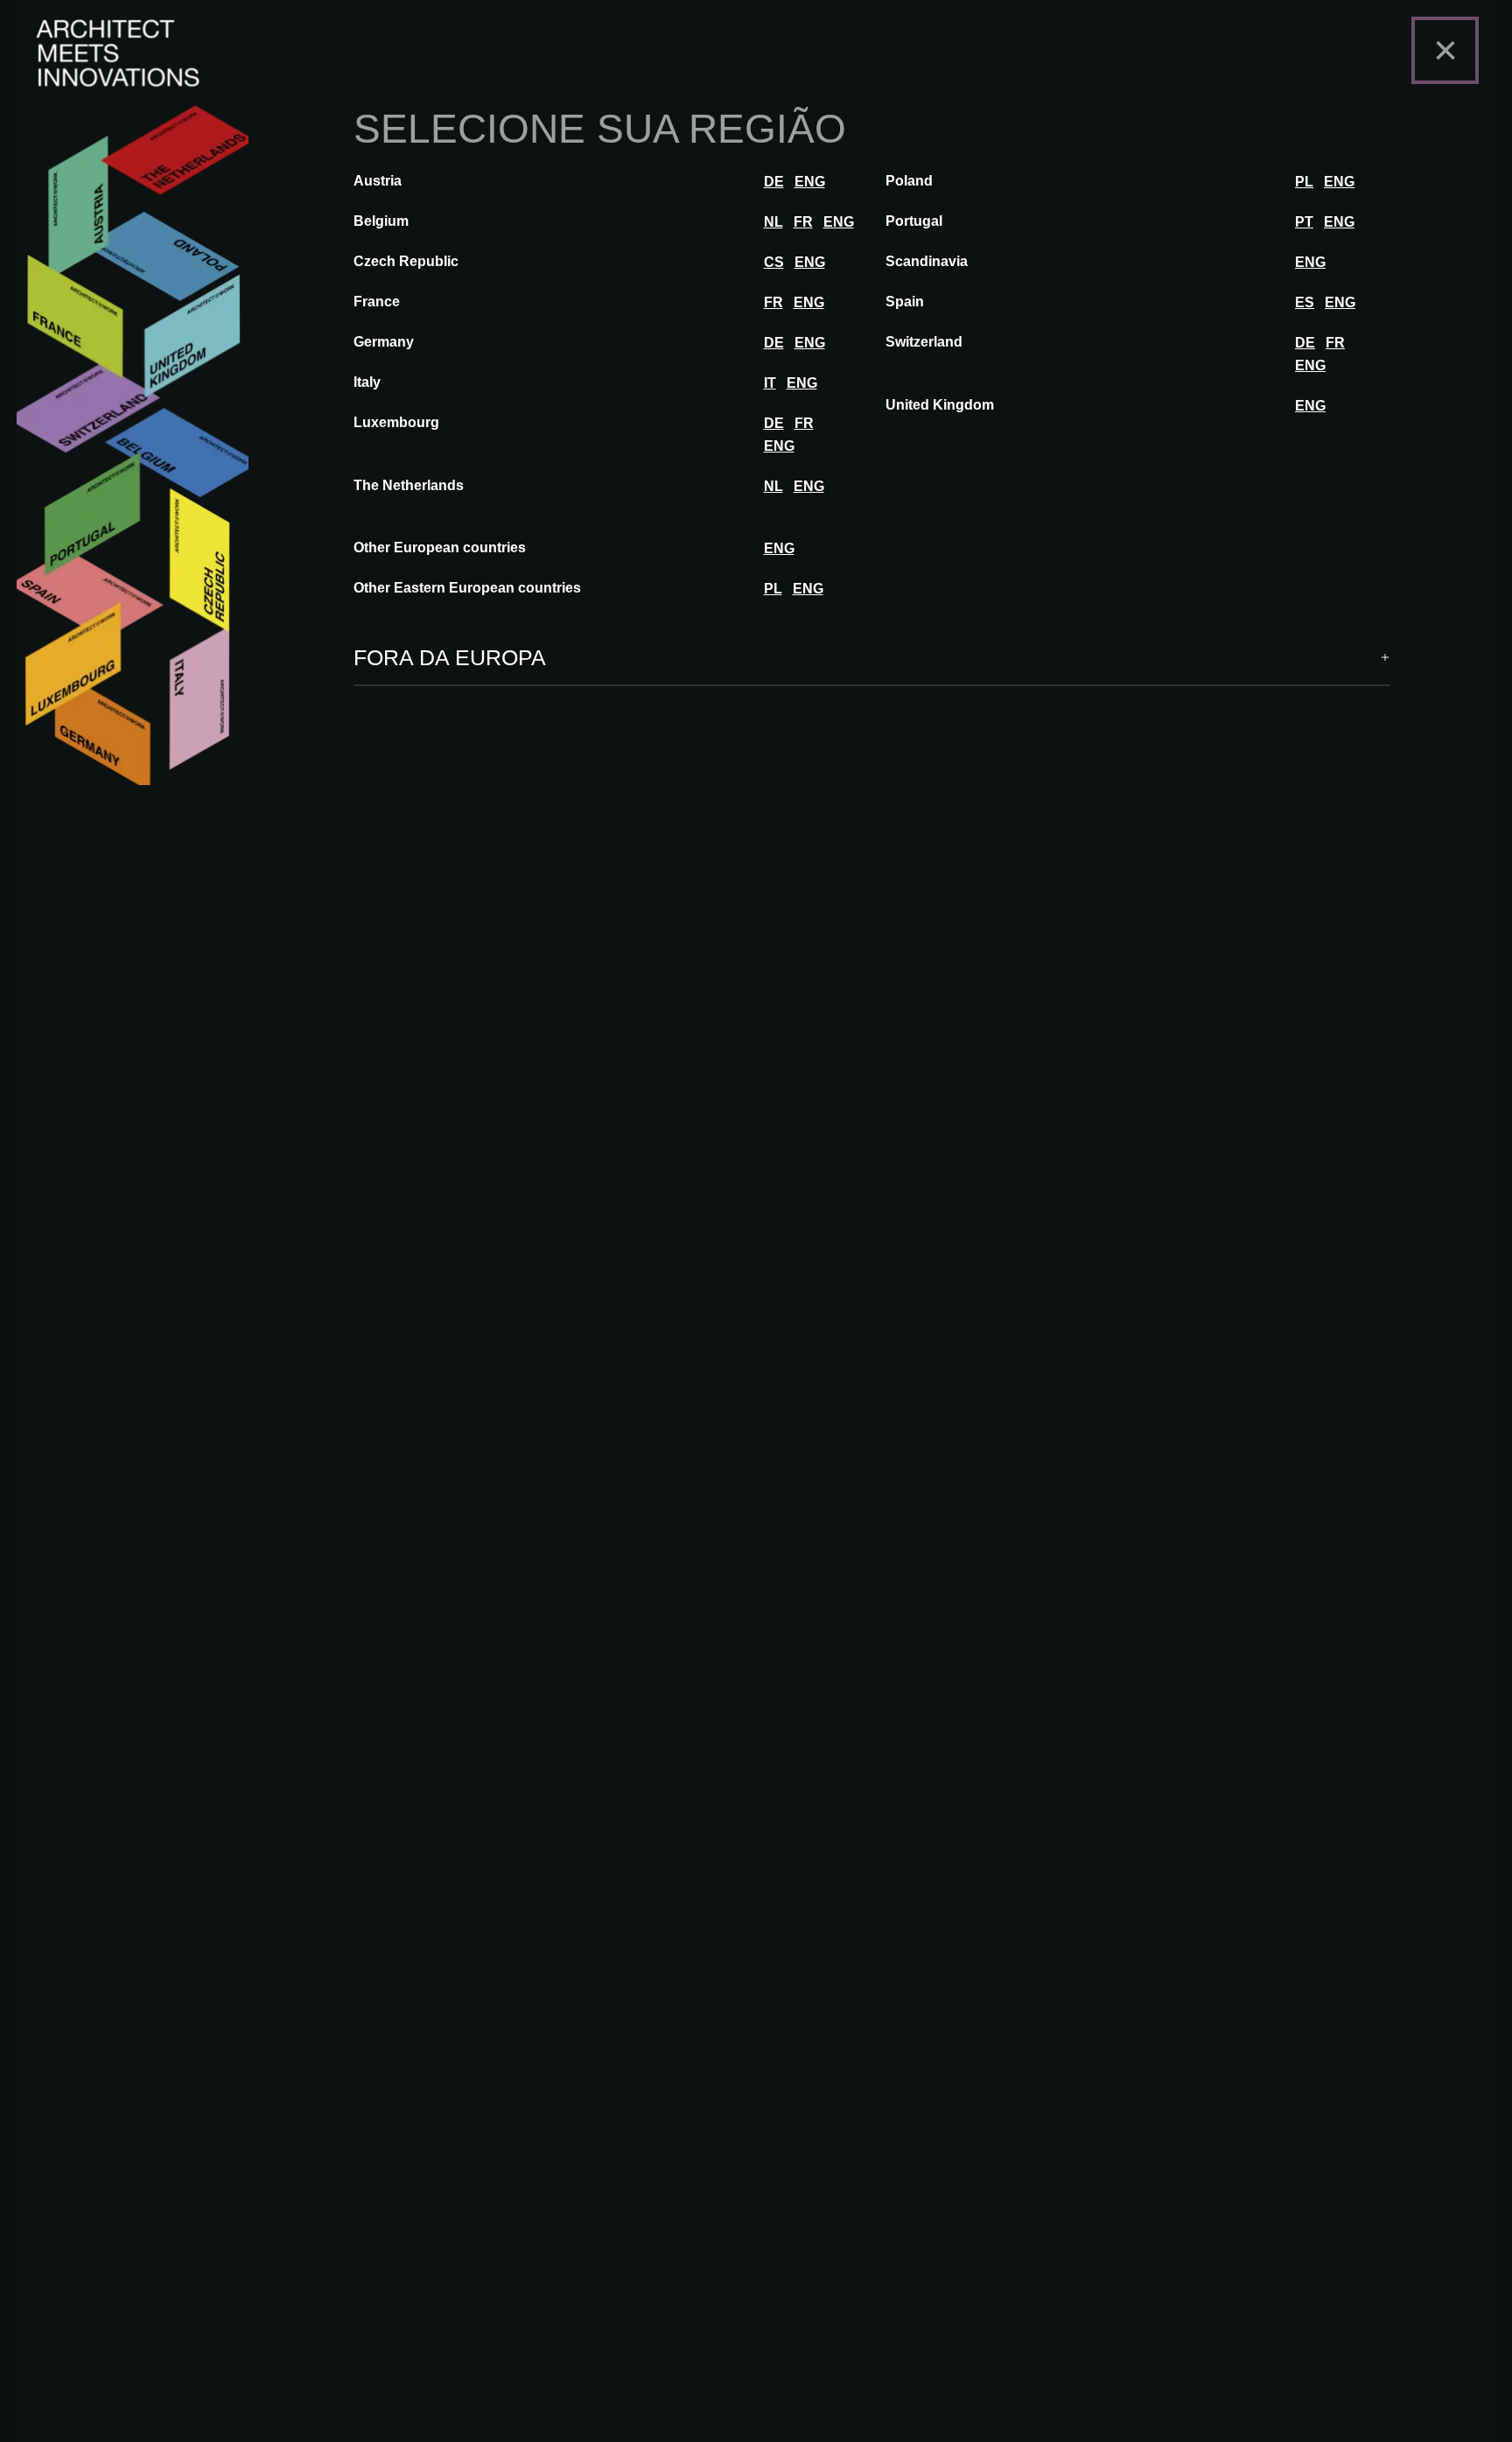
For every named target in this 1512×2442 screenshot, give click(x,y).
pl (1304, 182)
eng (810, 182)
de (774, 182)
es (1305, 302)
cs (774, 262)
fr (803, 222)
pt (1304, 222)
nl (773, 222)
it (770, 383)
